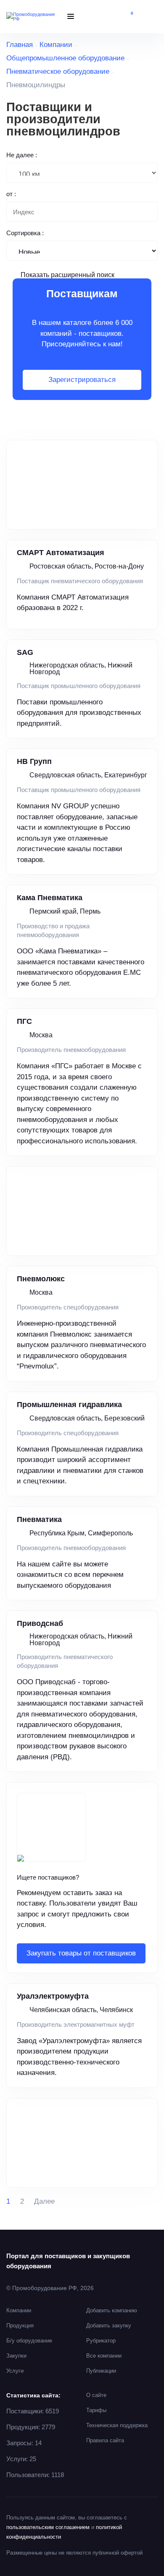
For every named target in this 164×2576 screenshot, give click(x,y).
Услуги (15, 2371)
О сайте (96, 2395)
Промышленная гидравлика (69, 1405)
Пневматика (39, 1519)
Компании (56, 45)
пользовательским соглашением (48, 2527)
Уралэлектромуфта (53, 1996)
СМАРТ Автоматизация (61, 553)
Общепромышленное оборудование (65, 58)
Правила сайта (105, 2440)
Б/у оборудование (29, 2341)
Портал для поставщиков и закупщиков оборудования (68, 2261)
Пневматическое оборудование (58, 71)
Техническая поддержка (117, 2425)
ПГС (24, 1021)
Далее (44, 2201)
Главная (20, 45)
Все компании (104, 2356)
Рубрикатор (101, 2341)
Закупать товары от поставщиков (81, 1953)
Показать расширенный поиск (67, 275)
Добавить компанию (112, 2310)
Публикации (101, 2371)
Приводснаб (40, 1623)
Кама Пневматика (50, 898)
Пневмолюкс (41, 1279)
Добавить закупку (109, 2325)
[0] (126, 17)
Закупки (16, 2356)
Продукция (20, 2325)
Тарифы (96, 2410)
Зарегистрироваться (82, 380)
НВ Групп (34, 761)
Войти (151, 17)
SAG (25, 652)
